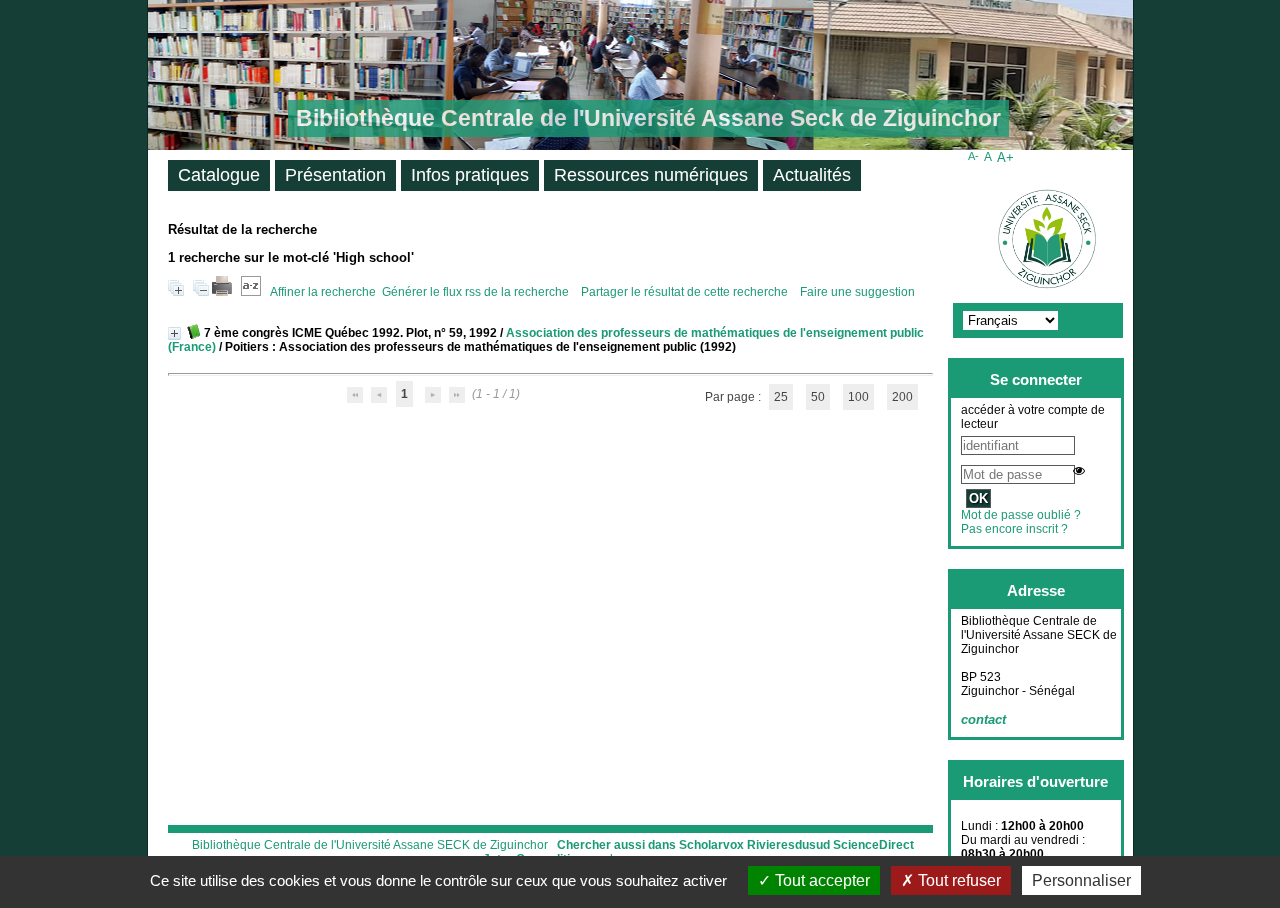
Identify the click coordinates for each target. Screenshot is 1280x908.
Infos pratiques (470, 175)
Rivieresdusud (788, 845)
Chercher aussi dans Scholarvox (650, 845)
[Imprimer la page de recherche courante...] (222, 292)
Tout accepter (820, 880)
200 (902, 397)
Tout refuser (957, 880)
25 (781, 397)
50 (818, 397)
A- (973, 156)
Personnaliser (1081, 880)
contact (983, 719)
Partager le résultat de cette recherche (686, 292)
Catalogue (219, 175)
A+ (1005, 157)
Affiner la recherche (323, 292)
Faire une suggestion (857, 292)
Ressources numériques (651, 175)
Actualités (812, 175)
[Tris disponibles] (251, 292)
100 (858, 397)
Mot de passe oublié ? (1021, 515)
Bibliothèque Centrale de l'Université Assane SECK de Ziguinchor (370, 845)
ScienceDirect (873, 845)
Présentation (335, 175)
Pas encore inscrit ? (1014, 529)
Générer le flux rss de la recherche (475, 292)
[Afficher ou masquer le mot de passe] (1079, 471)
